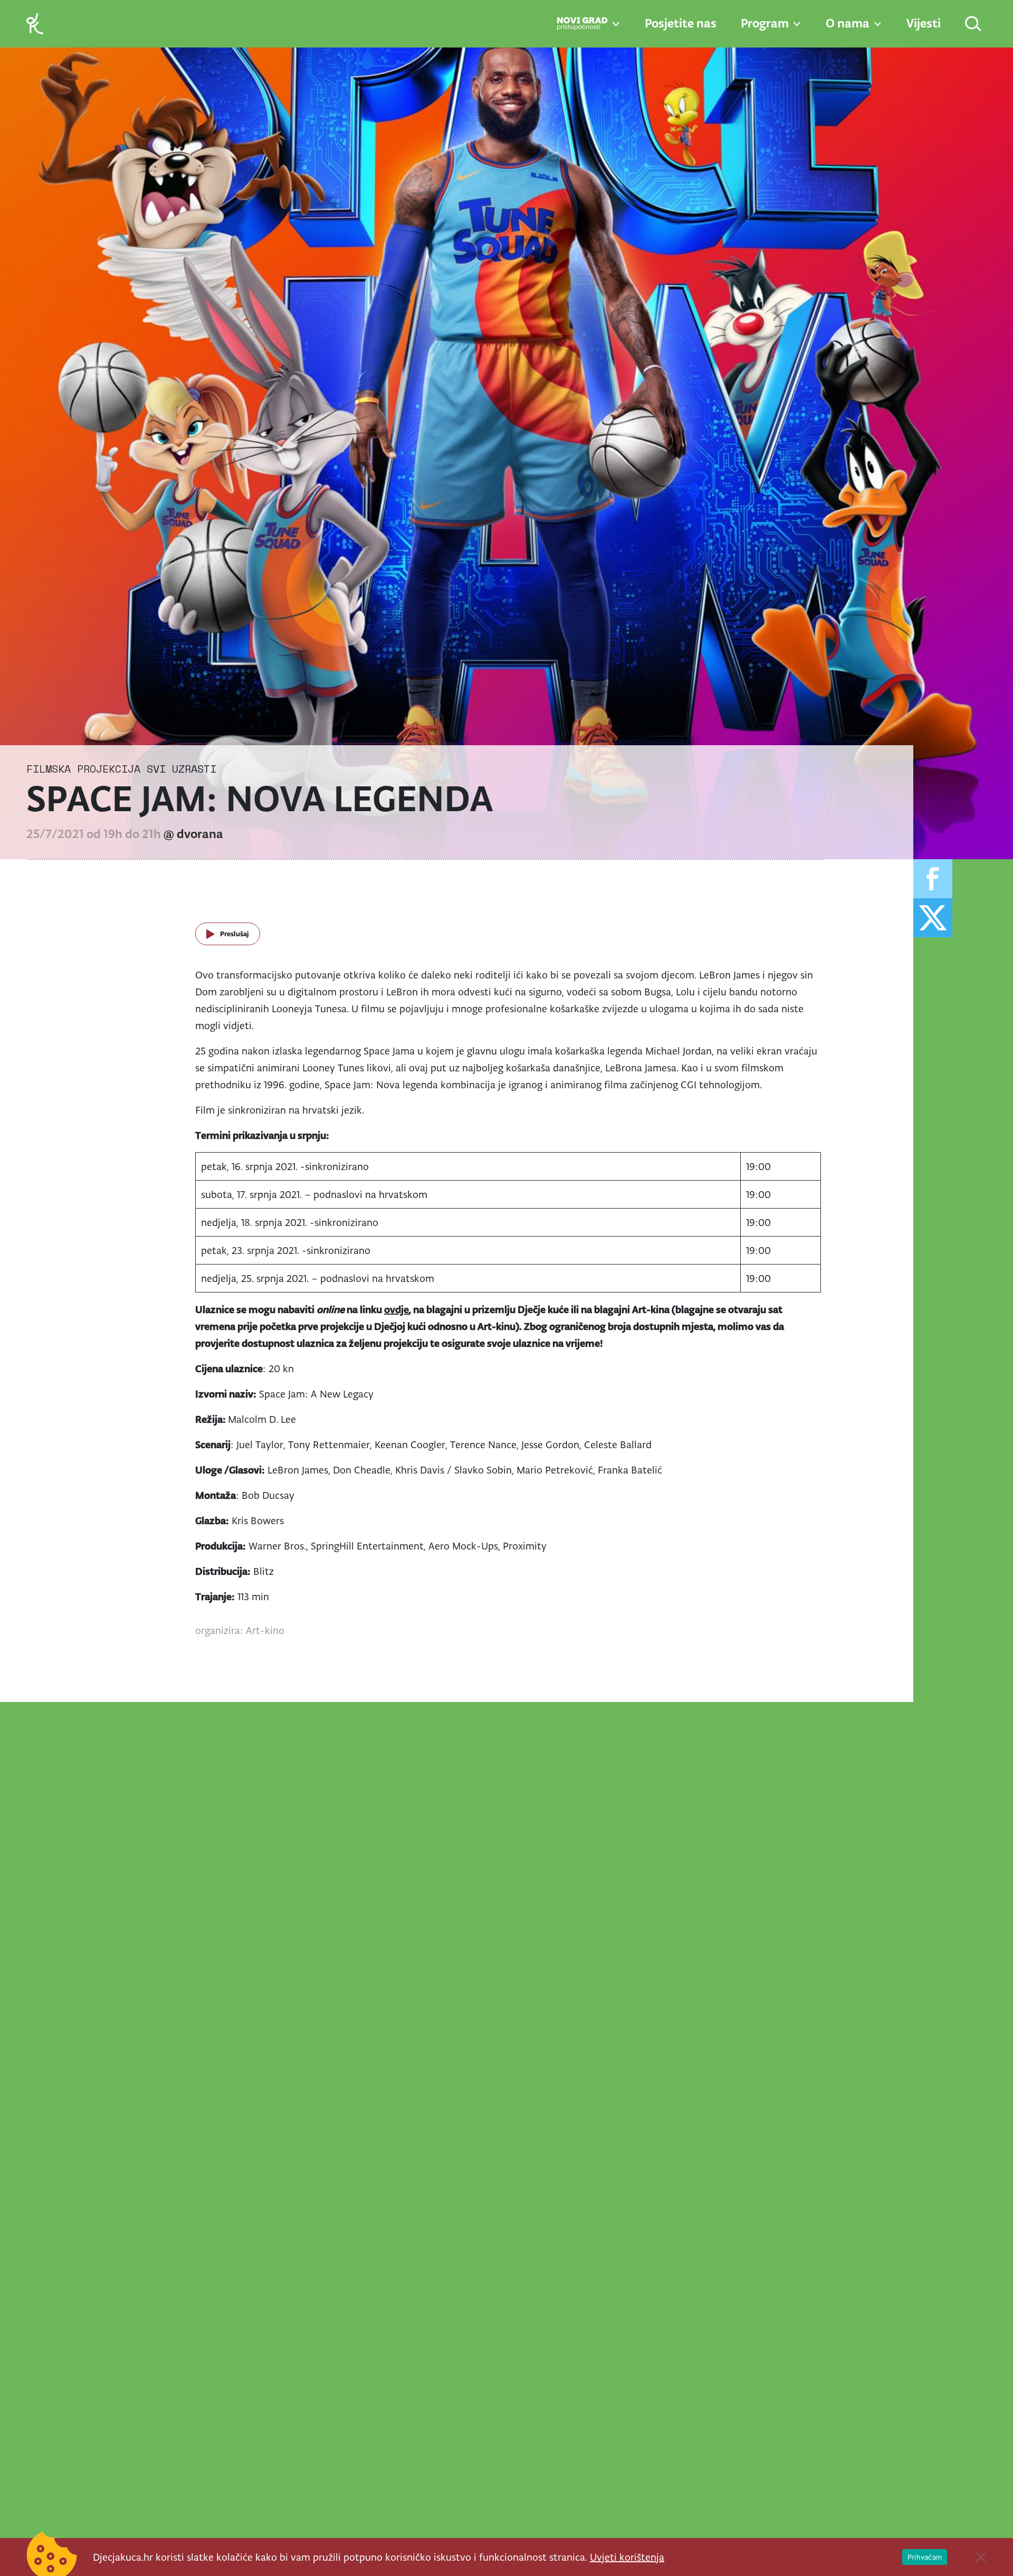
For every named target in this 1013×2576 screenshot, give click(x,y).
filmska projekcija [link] (83, 769)
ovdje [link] (396, 1309)
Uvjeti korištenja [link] (627, 2557)
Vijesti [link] (924, 23)
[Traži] (974, 25)
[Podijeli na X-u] (933, 918)
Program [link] (765, 23)
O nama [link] (848, 23)
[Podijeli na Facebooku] (933, 879)
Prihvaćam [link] (925, 2557)
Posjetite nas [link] (681, 23)
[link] (35, 23)
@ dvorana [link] (193, 834)
